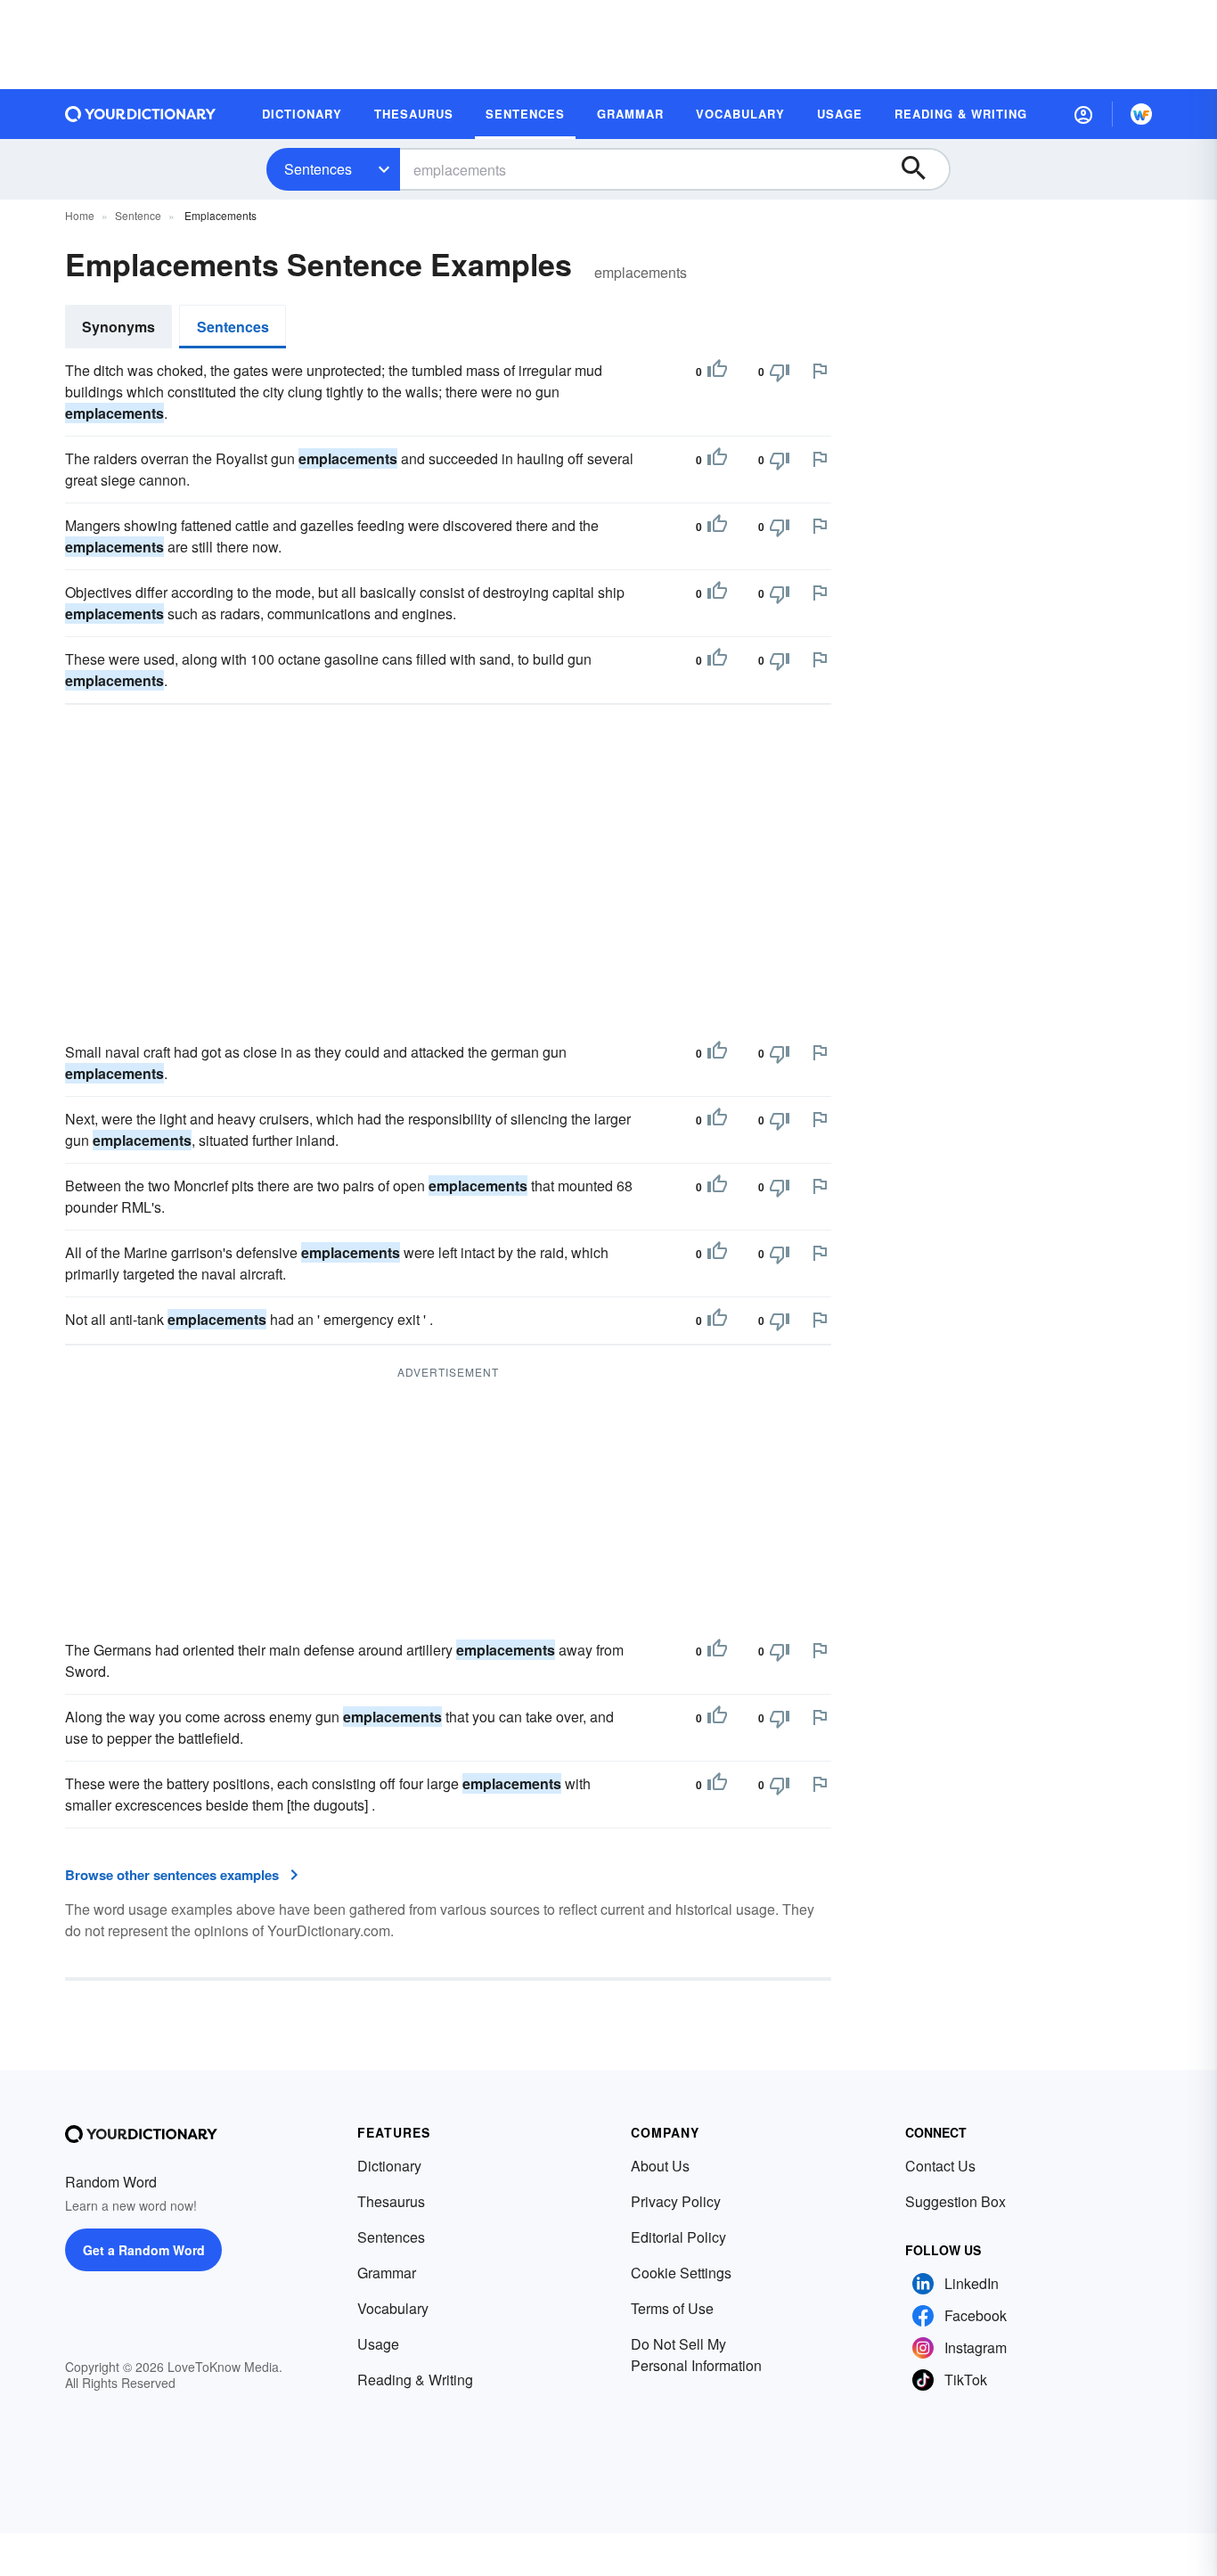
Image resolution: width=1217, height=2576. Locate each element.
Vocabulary (393, 2308)
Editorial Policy (678, 2237)
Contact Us (940, 2166)
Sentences (318, 169)
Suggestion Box (956, 2201)
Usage (378, 2344)
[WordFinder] (1141, 114)
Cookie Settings (681, 2273)
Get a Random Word (144, 2250)
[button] (1083, 114)
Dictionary (389, 2166)
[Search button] (922, 169)
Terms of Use (672, 2308)
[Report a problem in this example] (820, 371)
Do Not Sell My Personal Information (696, 2355)
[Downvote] (780, 372)
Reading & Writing (415, 2380)
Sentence (138, 215)
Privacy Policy (676, 2201)
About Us (660, 2166)
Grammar (387, 2273)
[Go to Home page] (141, 114)
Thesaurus (391, 2201)
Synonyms (118, 327)
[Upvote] (717, 372)
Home (80, 215)
